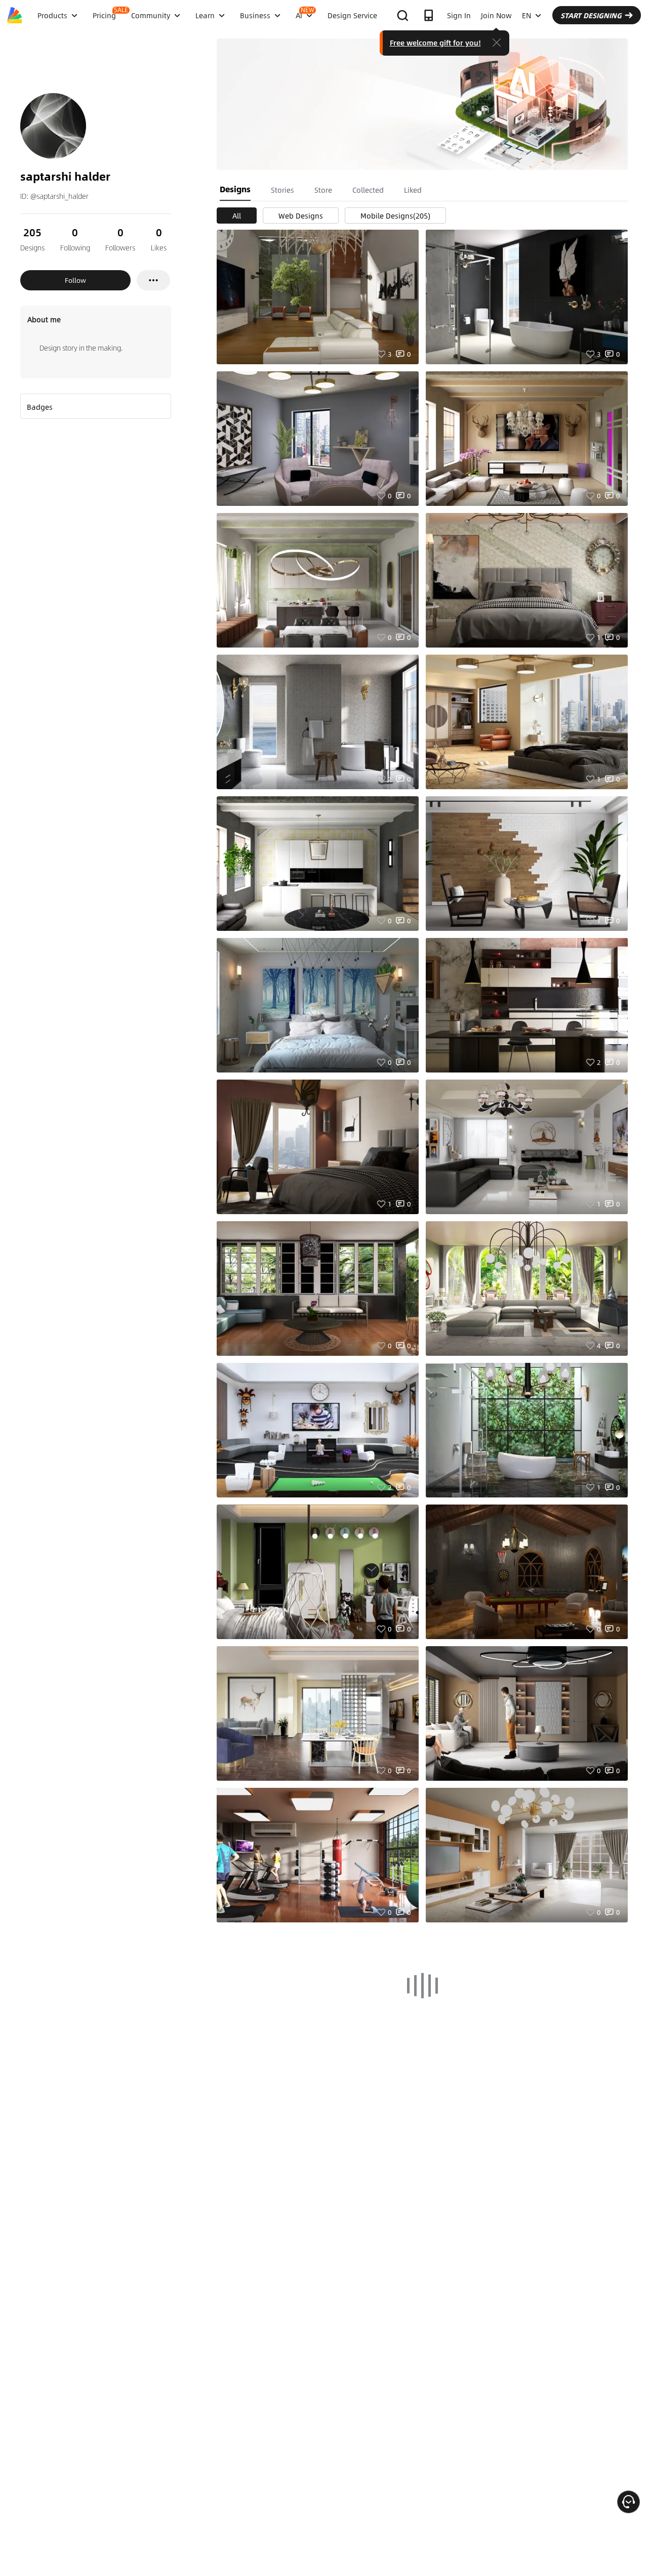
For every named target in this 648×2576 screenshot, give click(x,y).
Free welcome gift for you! (435, 42)
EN (526, 15)
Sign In (459, 15)
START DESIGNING (591, 15)
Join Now (496, 15)
